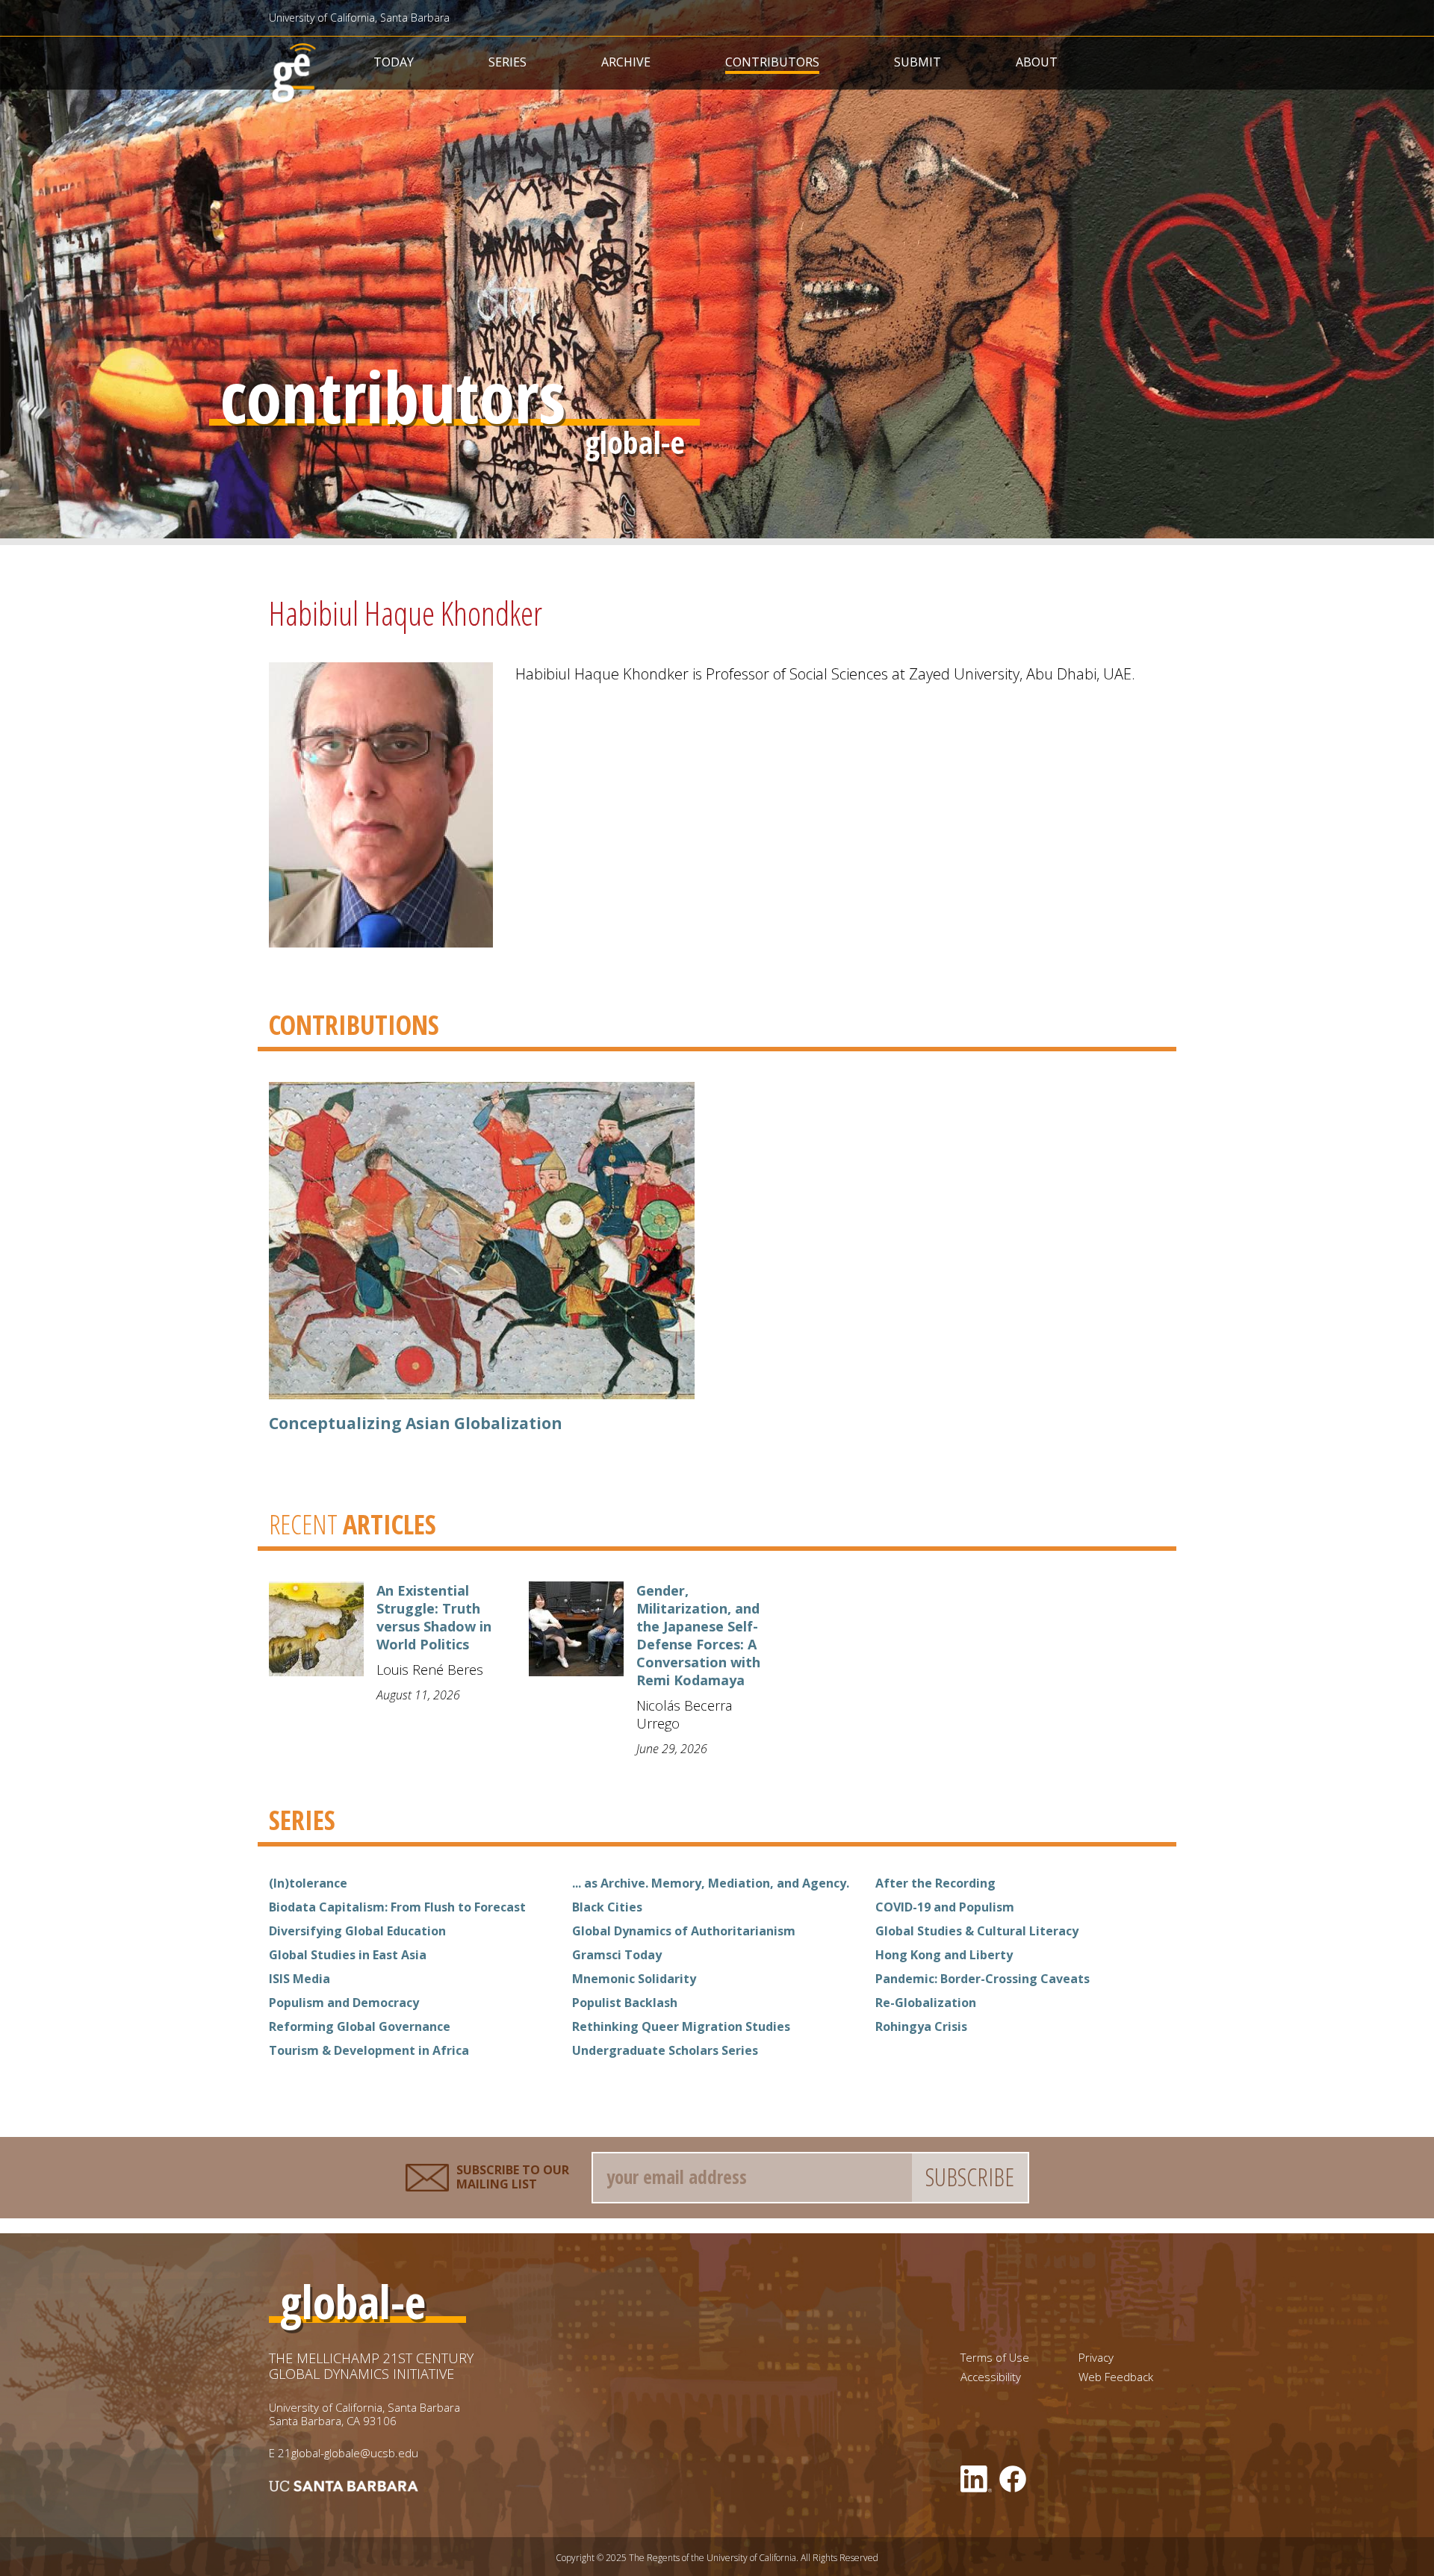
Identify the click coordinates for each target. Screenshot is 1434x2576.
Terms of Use (995, 2358)
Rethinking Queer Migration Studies (681, 2026)
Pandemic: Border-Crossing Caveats (983, 1979)
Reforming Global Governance (360, 2026)
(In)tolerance (308, 1883)
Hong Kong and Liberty (944, 1955)
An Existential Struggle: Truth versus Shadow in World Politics (434, 1617)
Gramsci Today (617, 1955)
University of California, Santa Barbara (359, 18)
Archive (626, 62)
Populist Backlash (625, 2003)
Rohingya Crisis (921, 2026)
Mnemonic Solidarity (634, 1979)
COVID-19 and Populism (945, 1907)
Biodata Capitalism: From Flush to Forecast (397, 1907)
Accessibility (991, 2377)
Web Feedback (1116, 2377)
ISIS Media (299, 1979)
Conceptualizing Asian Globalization (416, 1423)
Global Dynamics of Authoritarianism (684, 1931)
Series (508, 62)
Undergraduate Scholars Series (665, 2050)
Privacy (1096, 2358)
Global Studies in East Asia (348, 1955)
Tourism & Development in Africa (369, 2050)
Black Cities (607, 1907)
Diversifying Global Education (357, 1931)
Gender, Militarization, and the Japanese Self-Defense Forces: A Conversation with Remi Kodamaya (698, 1635)
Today (394, 62)
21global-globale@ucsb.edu (348, 2453)
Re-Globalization (926, 2003)
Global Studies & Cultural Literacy (977, 1931)
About (1037, 62)
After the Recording (935, 1883)
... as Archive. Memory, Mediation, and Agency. (711, 1883)
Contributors (772, 62)
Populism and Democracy (344, 2003)
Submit (918, 62)
